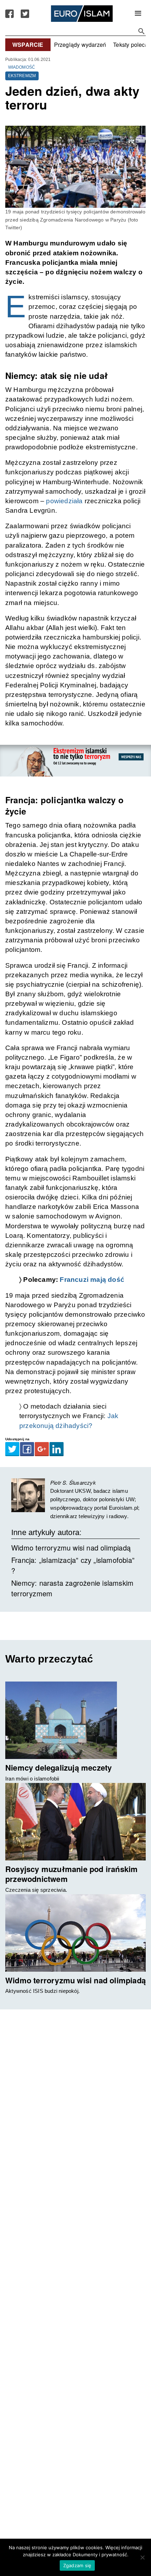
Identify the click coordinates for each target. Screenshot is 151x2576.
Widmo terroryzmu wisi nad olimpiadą (71, 1548)
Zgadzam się (77, 2565)
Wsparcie (28, 45)
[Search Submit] (142, 31)
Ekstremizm (22, 76)
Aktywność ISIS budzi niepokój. (42, 1991)
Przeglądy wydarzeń (80, 45)
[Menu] (138, 14)
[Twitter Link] (25, 14)
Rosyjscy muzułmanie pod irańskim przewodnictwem (71, 1874)
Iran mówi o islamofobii (32, 1779)
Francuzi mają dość (91, 1280)
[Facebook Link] (9, 14)
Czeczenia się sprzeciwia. (36, 1890)
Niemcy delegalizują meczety (58, 1767)
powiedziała (64, 501)
